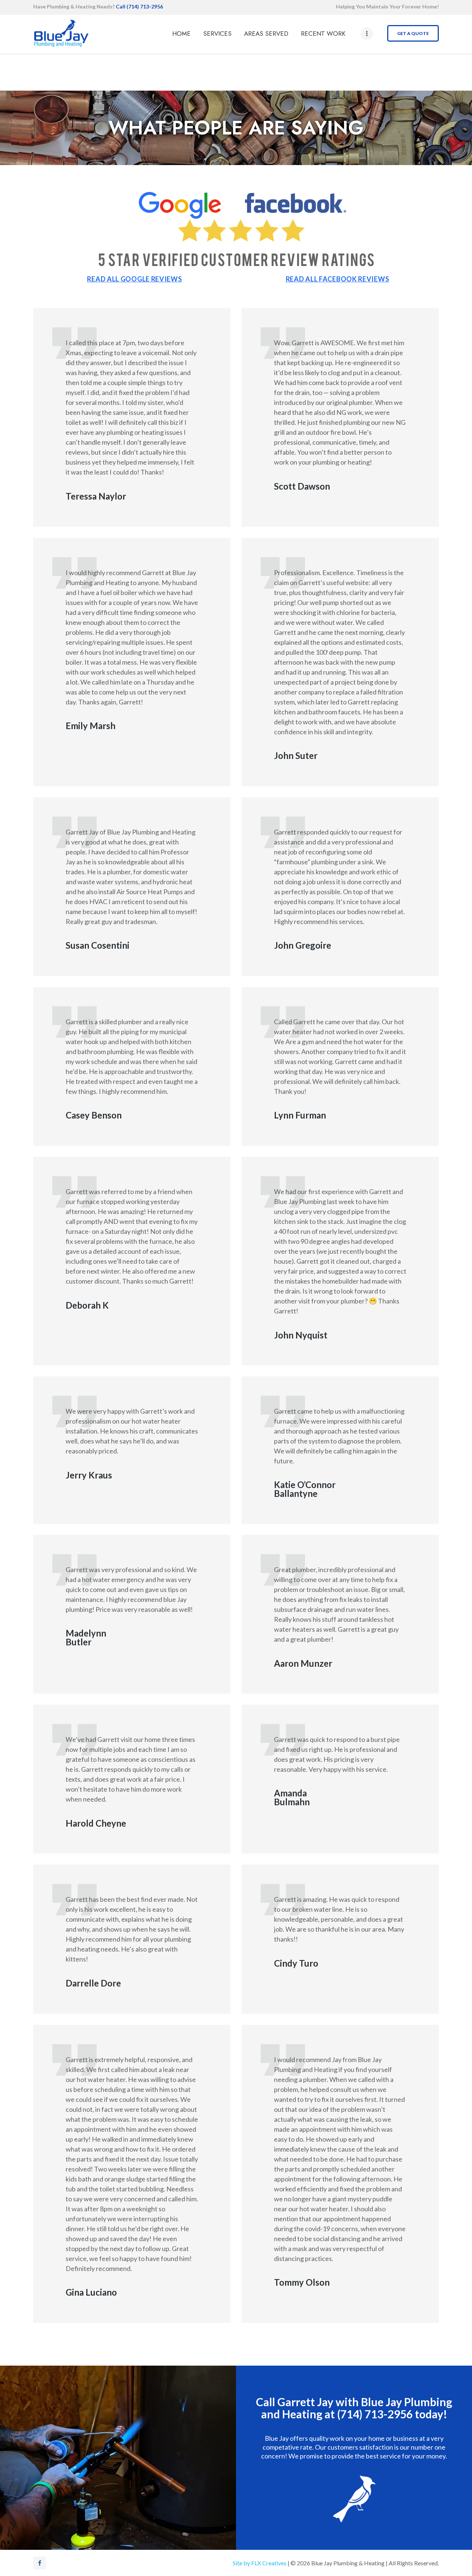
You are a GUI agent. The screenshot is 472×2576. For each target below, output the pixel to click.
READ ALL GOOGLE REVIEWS (134, 279)
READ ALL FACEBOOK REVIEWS (338, 279)
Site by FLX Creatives (260, 2563)
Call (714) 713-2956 (139, 6)
